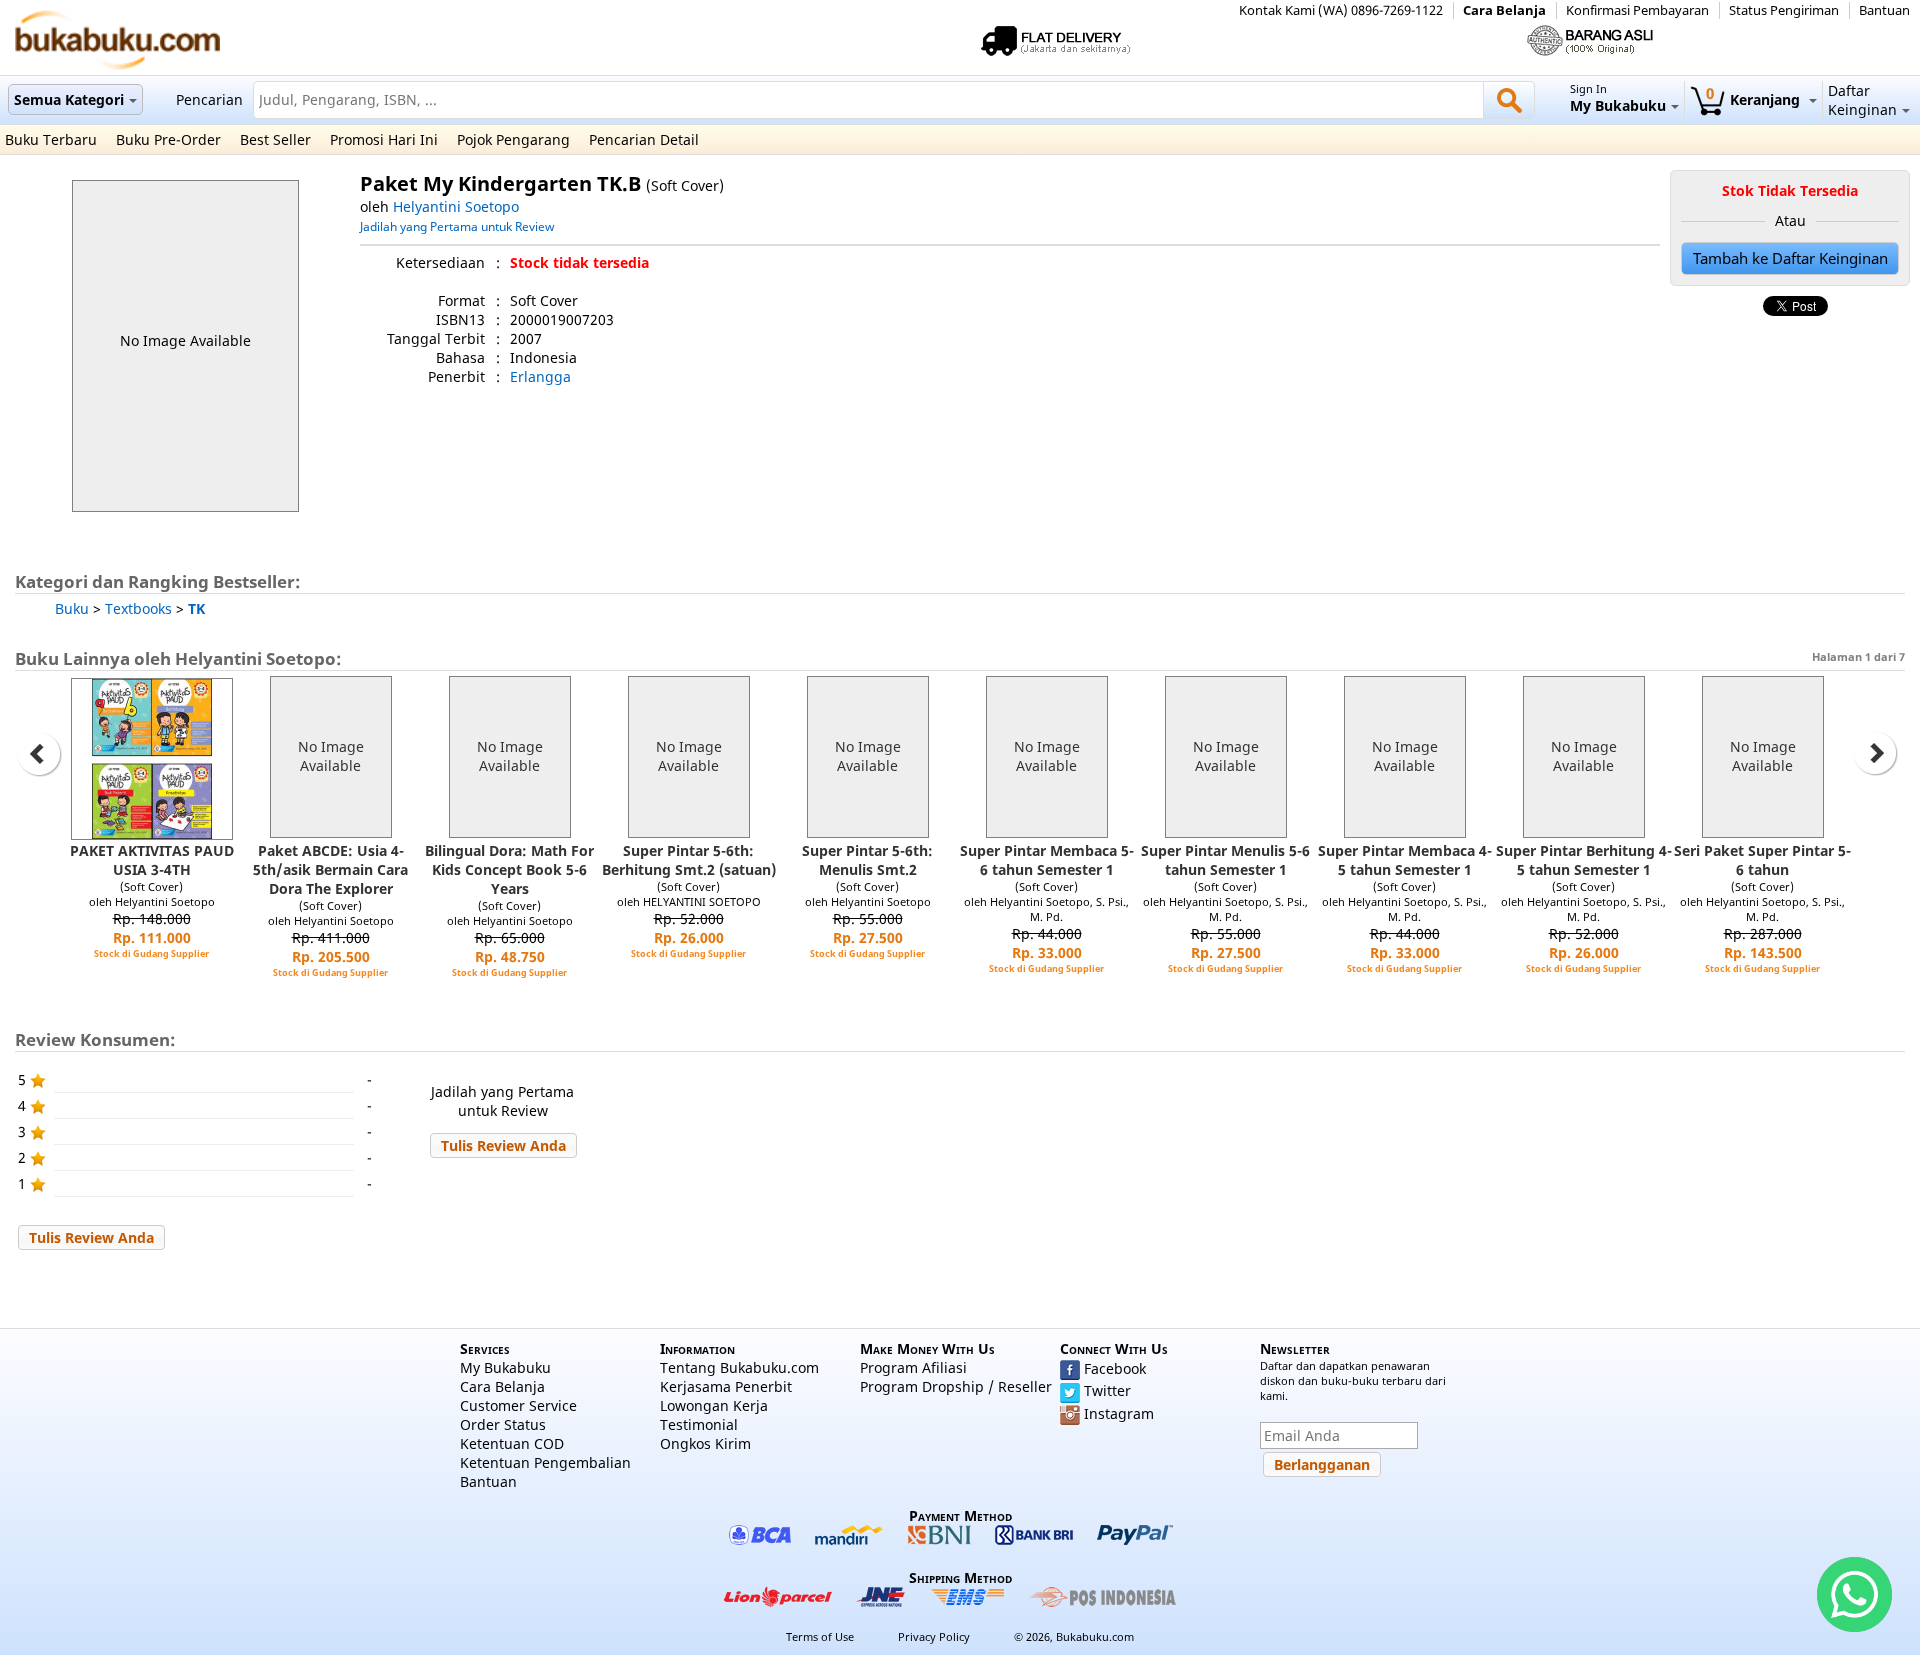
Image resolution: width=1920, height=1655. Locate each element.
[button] (503, 1145)
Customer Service (518, 1405)
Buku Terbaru (51, 139)
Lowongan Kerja (714, 1405)
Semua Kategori (69, 99)
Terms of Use (820, 1636)
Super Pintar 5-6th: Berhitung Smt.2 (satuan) (689, 860)
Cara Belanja (1504, 10)
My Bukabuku (505, 1367)
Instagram (1119, 1413)
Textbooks (138, 608)
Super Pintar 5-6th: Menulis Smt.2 (867, 860)
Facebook (1115, 1368)
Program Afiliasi (913, 1367)
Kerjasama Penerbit (726, 1386)
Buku (72, 608)
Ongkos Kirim (705, 1443)
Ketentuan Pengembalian (545, 1462)
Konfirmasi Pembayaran (1637, 10)
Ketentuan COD (512, 1443)
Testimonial (699, 1424)
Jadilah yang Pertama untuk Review (457, 226)
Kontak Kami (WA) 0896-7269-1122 (1341, 10)
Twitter (1107, 1390)
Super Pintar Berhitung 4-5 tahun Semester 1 (1584, 860)
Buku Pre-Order (168, 139)
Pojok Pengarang (513, 139)
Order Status (503, 1424)
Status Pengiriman (1784, 10)
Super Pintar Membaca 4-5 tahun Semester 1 (1405, 860)
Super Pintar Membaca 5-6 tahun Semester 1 (1047, 860)
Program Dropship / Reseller (956, 1386)
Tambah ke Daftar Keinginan (1790, 258)
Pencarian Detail (644, 139)
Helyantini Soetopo (456, 206)
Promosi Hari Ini (384, 139)
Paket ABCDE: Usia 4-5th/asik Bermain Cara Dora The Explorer (330, 869)
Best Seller (275, 139)
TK (196, 608)
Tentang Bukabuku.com (739, 1367)
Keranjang (1755, 99)
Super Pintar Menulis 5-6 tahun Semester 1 (1225, 860)
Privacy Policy (934, 1636)
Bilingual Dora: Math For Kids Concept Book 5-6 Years (509, 869)
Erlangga (540, 376)
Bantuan (1884, 10)
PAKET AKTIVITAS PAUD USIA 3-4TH (152, 860)
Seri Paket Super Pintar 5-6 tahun (1762, 860)
